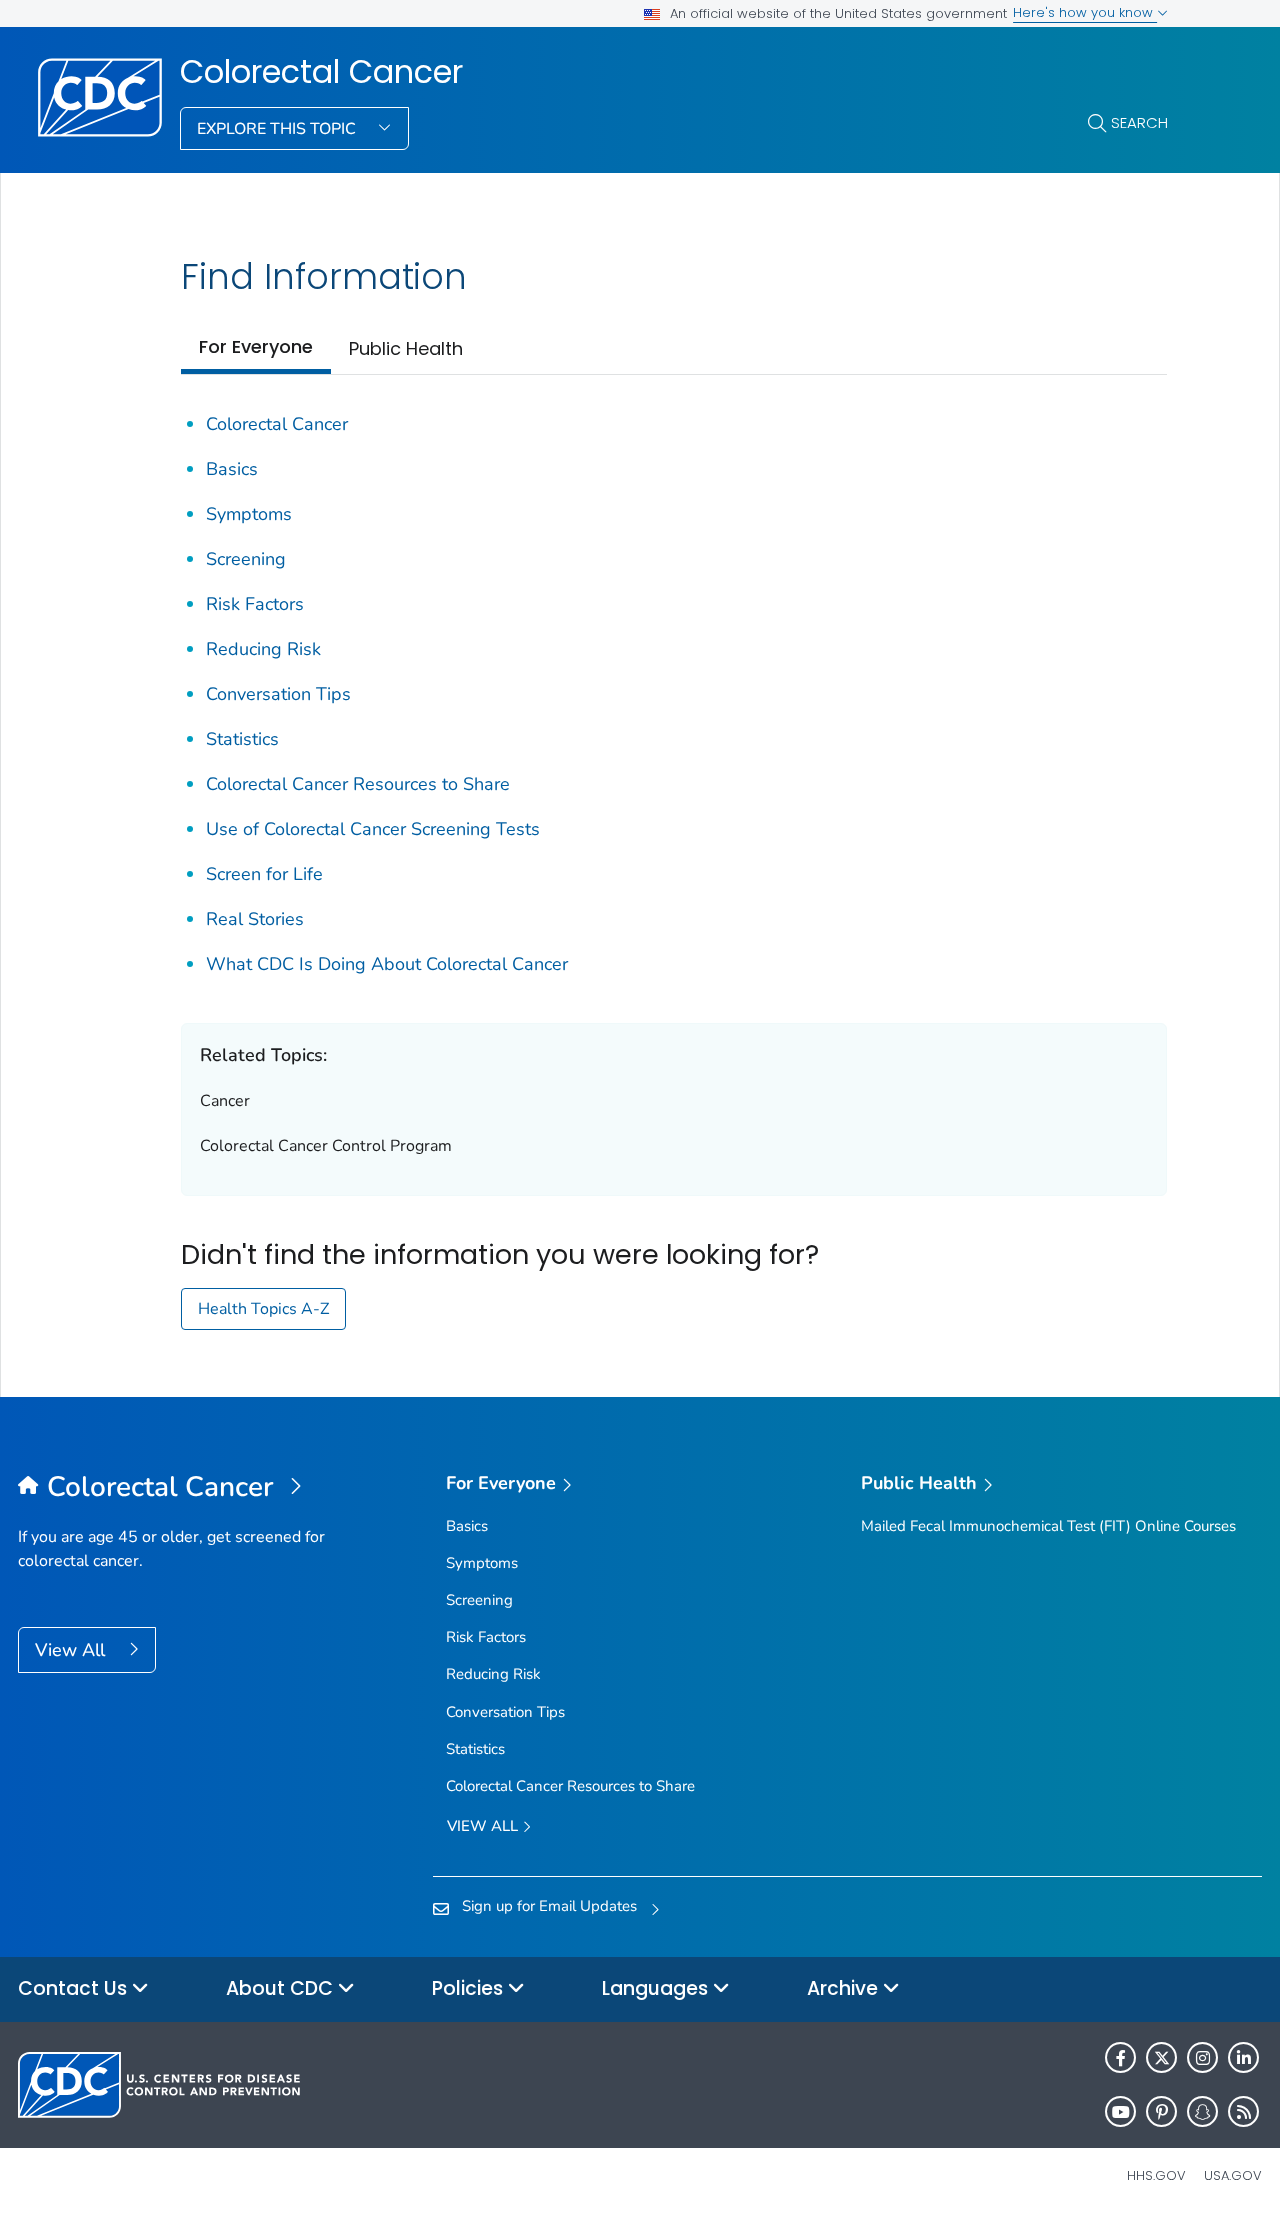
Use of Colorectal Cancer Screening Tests (373, 829)
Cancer (225, 1101)
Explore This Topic (278, 129)
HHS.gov (1156, 2175)
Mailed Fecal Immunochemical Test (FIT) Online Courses (1048, 1526)
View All (72, 1650)
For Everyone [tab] (256, 346)
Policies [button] (470, 1988)
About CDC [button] (282, 1988)
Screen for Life (264, 874)
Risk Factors (255, 604)
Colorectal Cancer (321, 72)
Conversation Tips (278, 694)
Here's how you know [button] (1085, 12)
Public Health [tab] (406, 348)
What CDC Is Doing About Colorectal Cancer (387, 964)
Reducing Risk (263, 649)
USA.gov (1233, 2175)
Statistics (242, 739)
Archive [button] (845, 1988)
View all (484, 1826)
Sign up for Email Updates (549, 1906)
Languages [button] (657, 1988)
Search (1139, 122)
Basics (232, 469)
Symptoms (249, 514)
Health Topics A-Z (263, 1309)
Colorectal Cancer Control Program (326, 1146)
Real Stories (255, 919)
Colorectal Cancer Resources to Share (358, 784)
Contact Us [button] (75, 1988)
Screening (246, 559)
